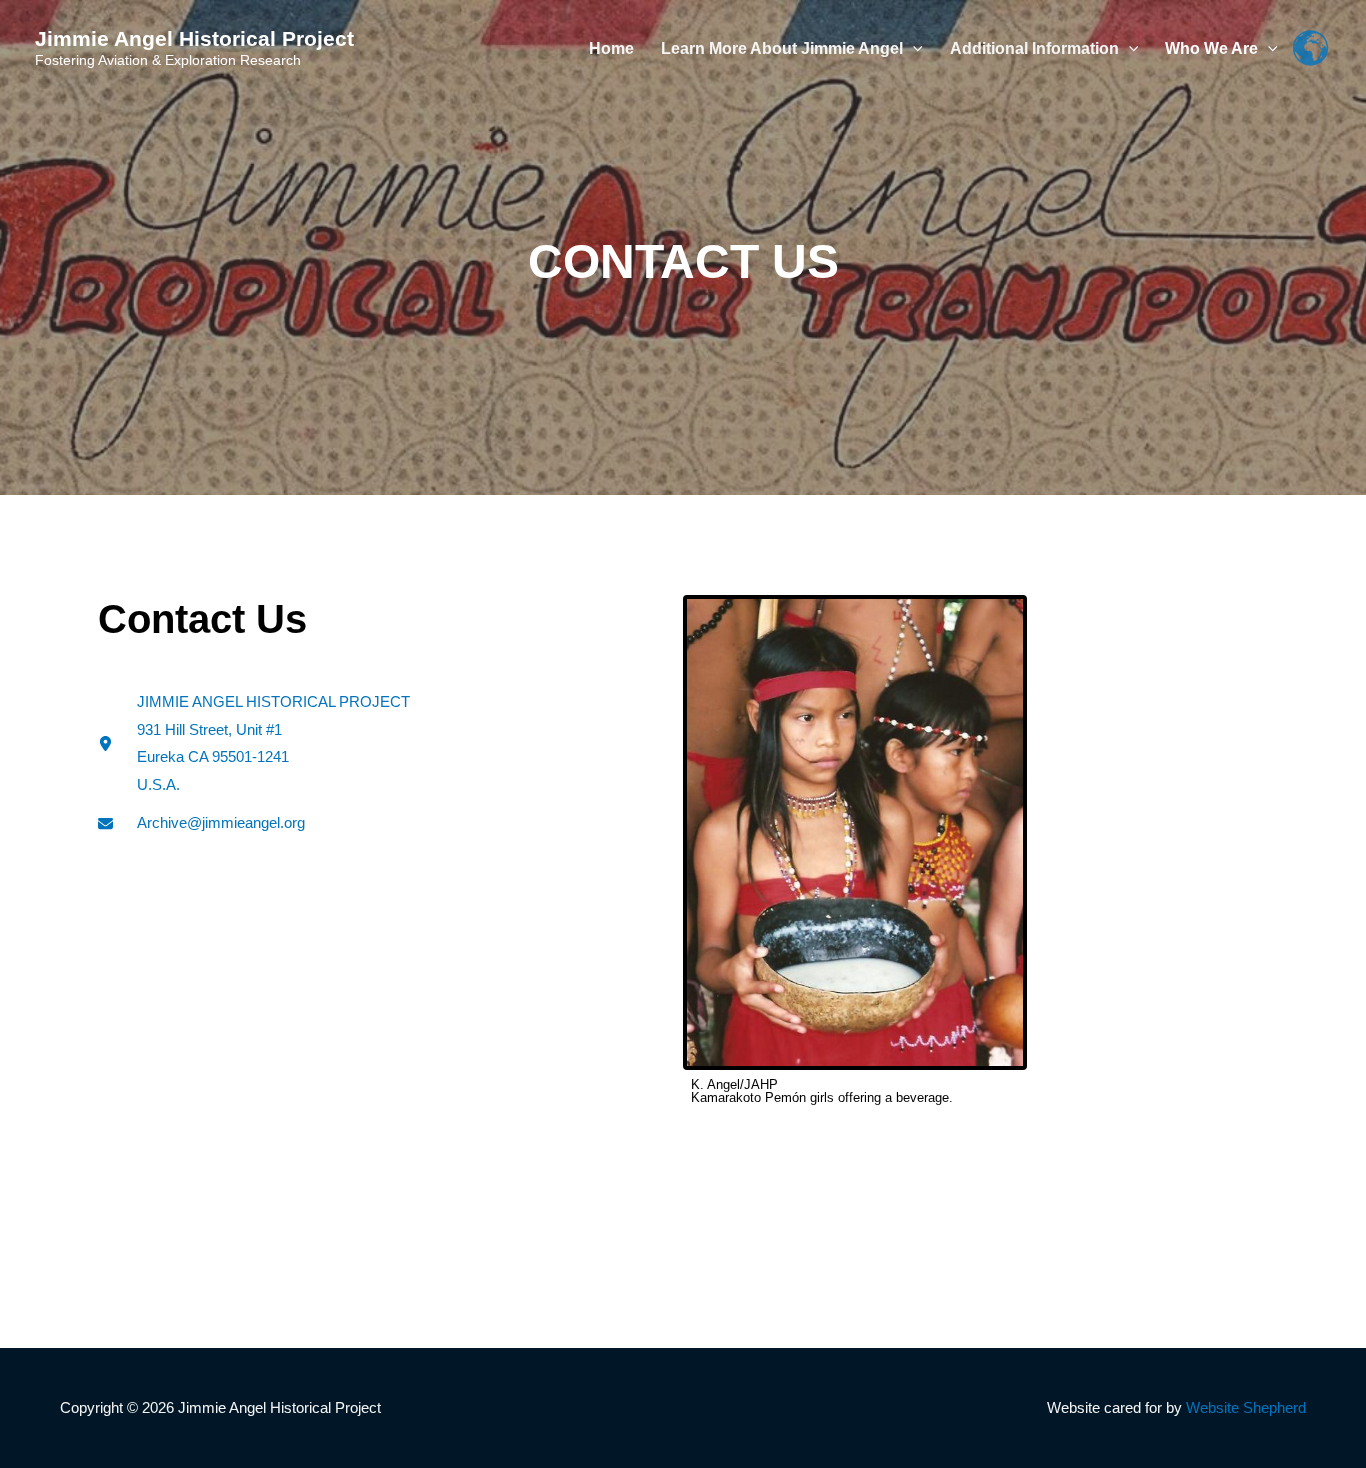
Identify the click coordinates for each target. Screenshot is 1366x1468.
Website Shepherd (1246, 1407)
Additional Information (1034, 48)
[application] (912, 49)
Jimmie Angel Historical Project (194, 38)
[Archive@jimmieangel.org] (201, 823)
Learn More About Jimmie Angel (782, 48)
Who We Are (1211, 48)
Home (611, 48)
